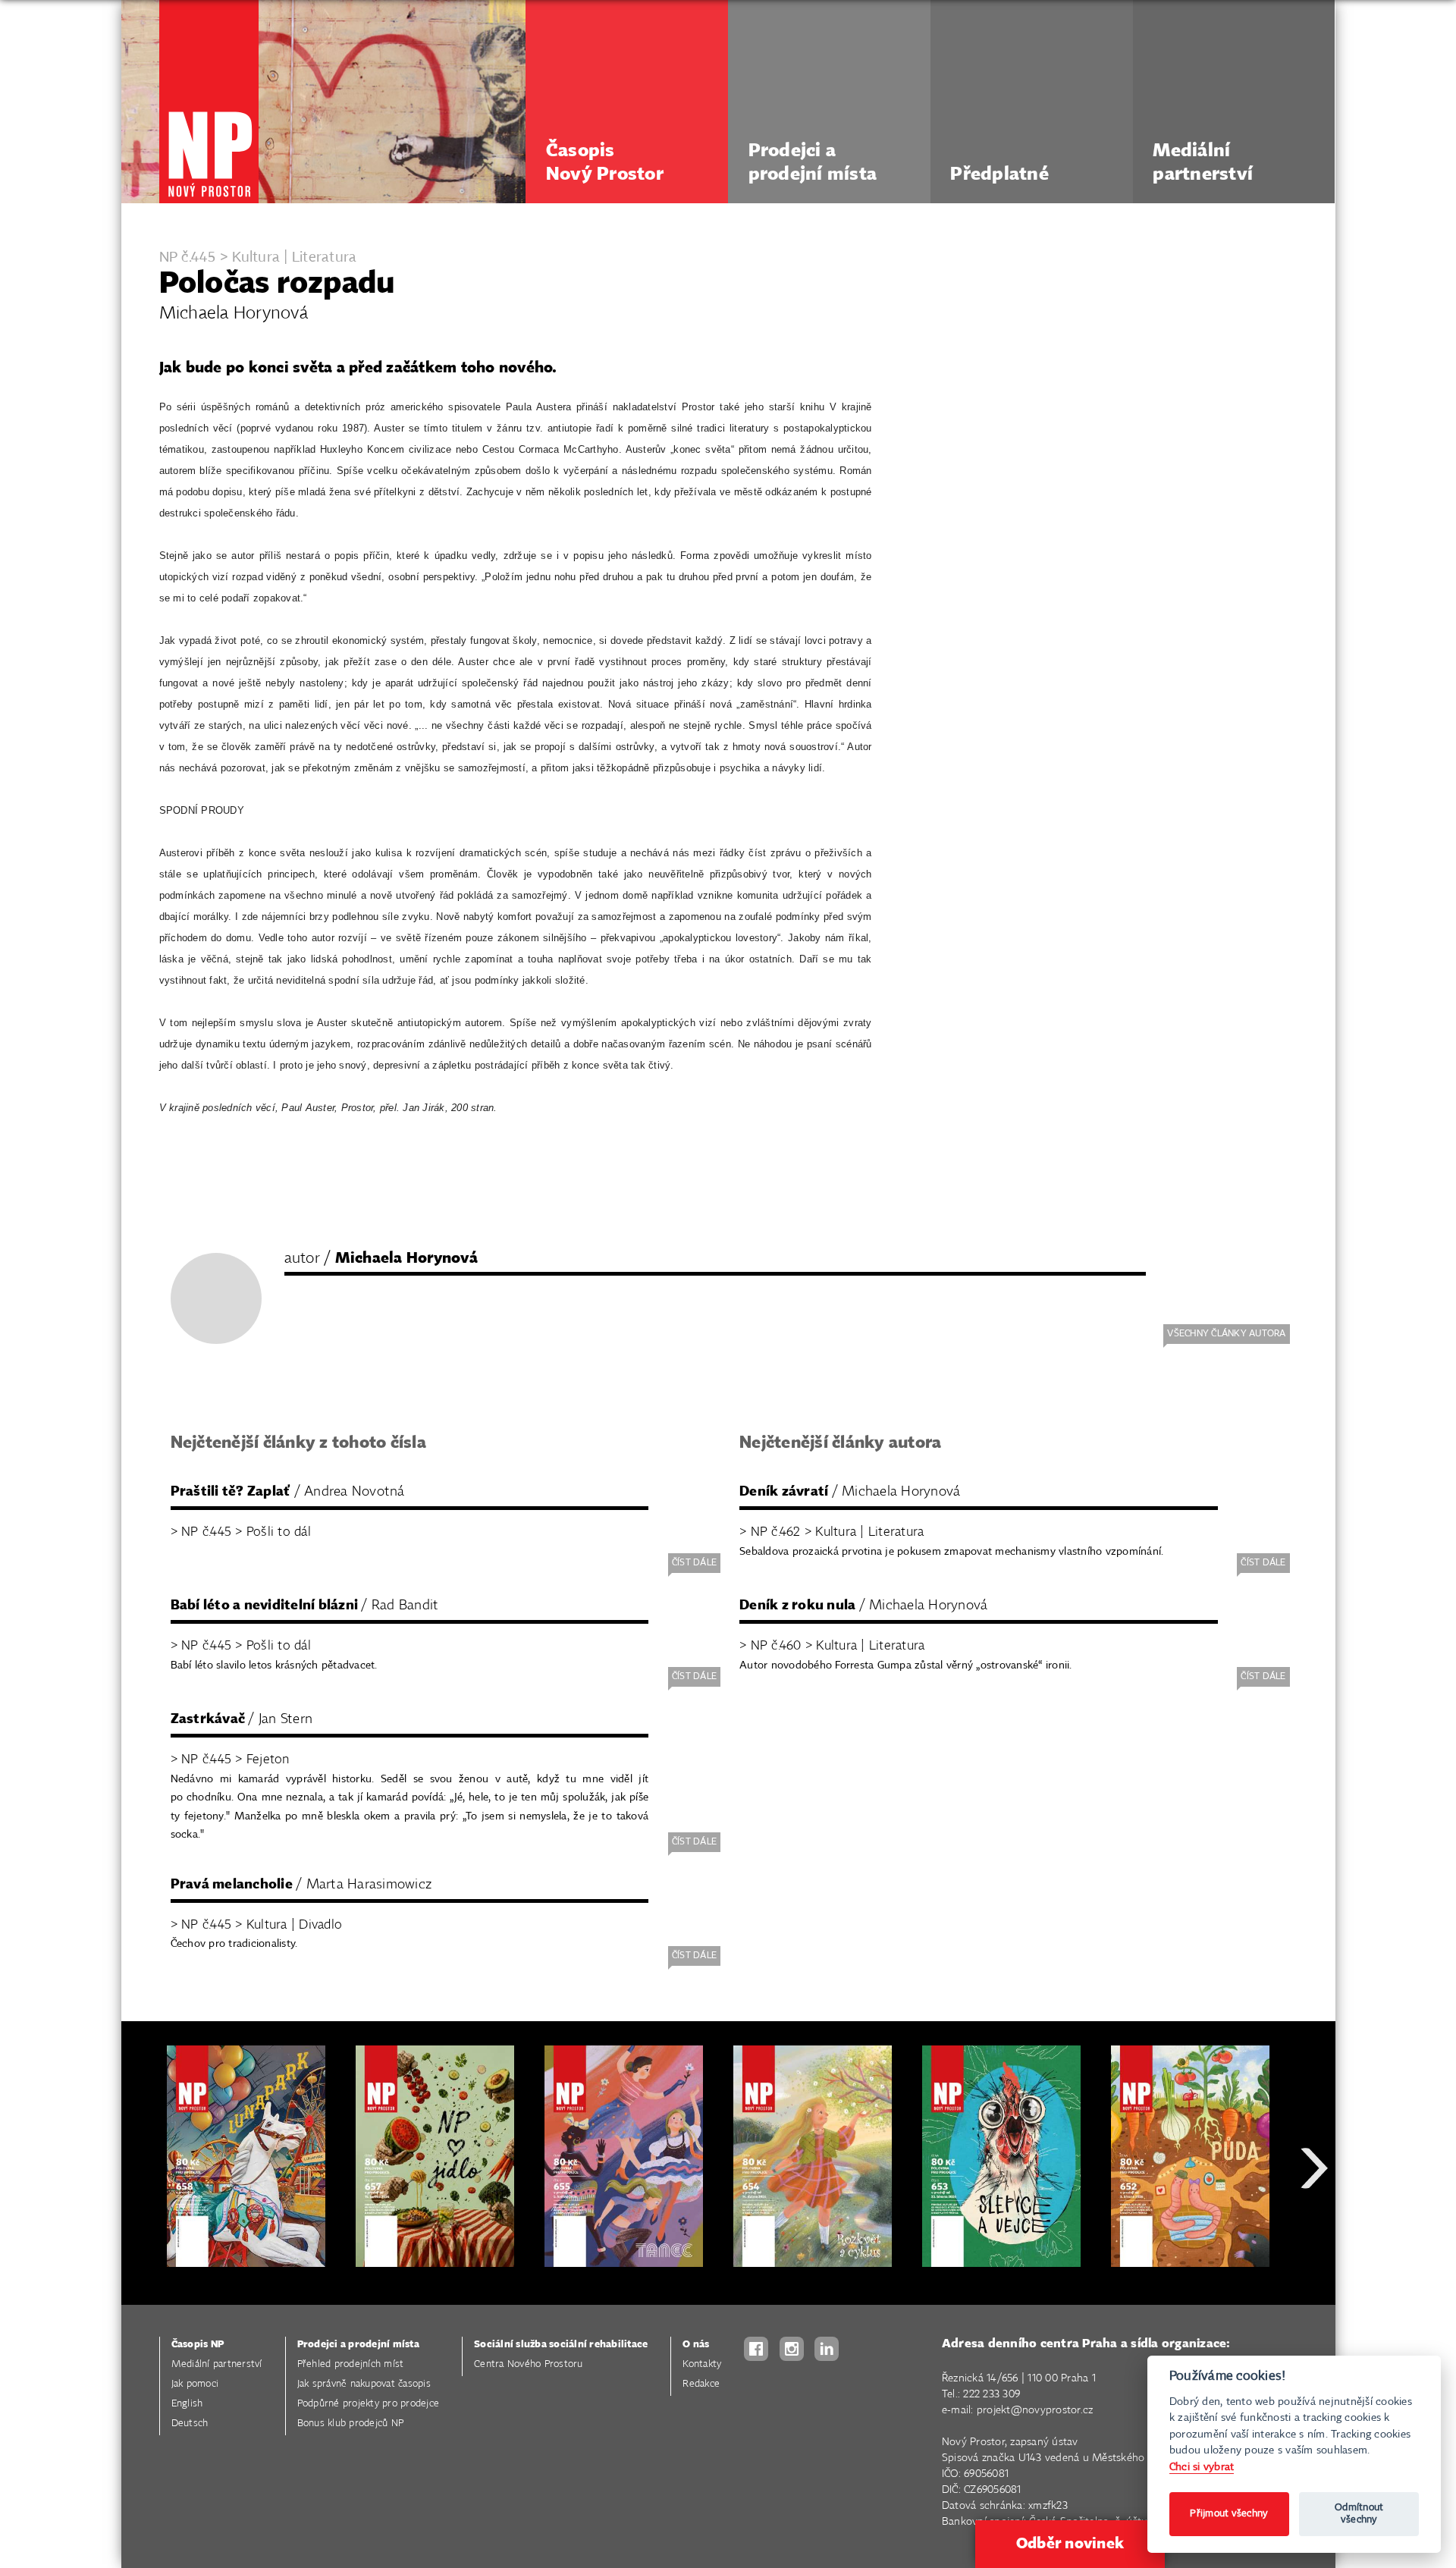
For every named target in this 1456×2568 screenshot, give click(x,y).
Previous (144, 2223)
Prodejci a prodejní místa (358, 2345)
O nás (696, 2345)
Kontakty (702, 2364)
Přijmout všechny (1229, 2514)
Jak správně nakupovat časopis (364, 2384)
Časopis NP (198, 2345)
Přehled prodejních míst (351, 2364)
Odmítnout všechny (1359, 2514)
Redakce (701, 2384)
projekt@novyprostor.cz (1035, 2410)
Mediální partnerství (217, 2364)
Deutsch (190, 2424)
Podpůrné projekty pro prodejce (369, 2404)
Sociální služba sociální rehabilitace (561, 2345)
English (187, 2404)
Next (1314, 2223)
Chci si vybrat (1202, 2467)
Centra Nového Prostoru (529, 2364)
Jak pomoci (195, 2384)
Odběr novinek (1070, 2544)
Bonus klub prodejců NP (351, 2424)
